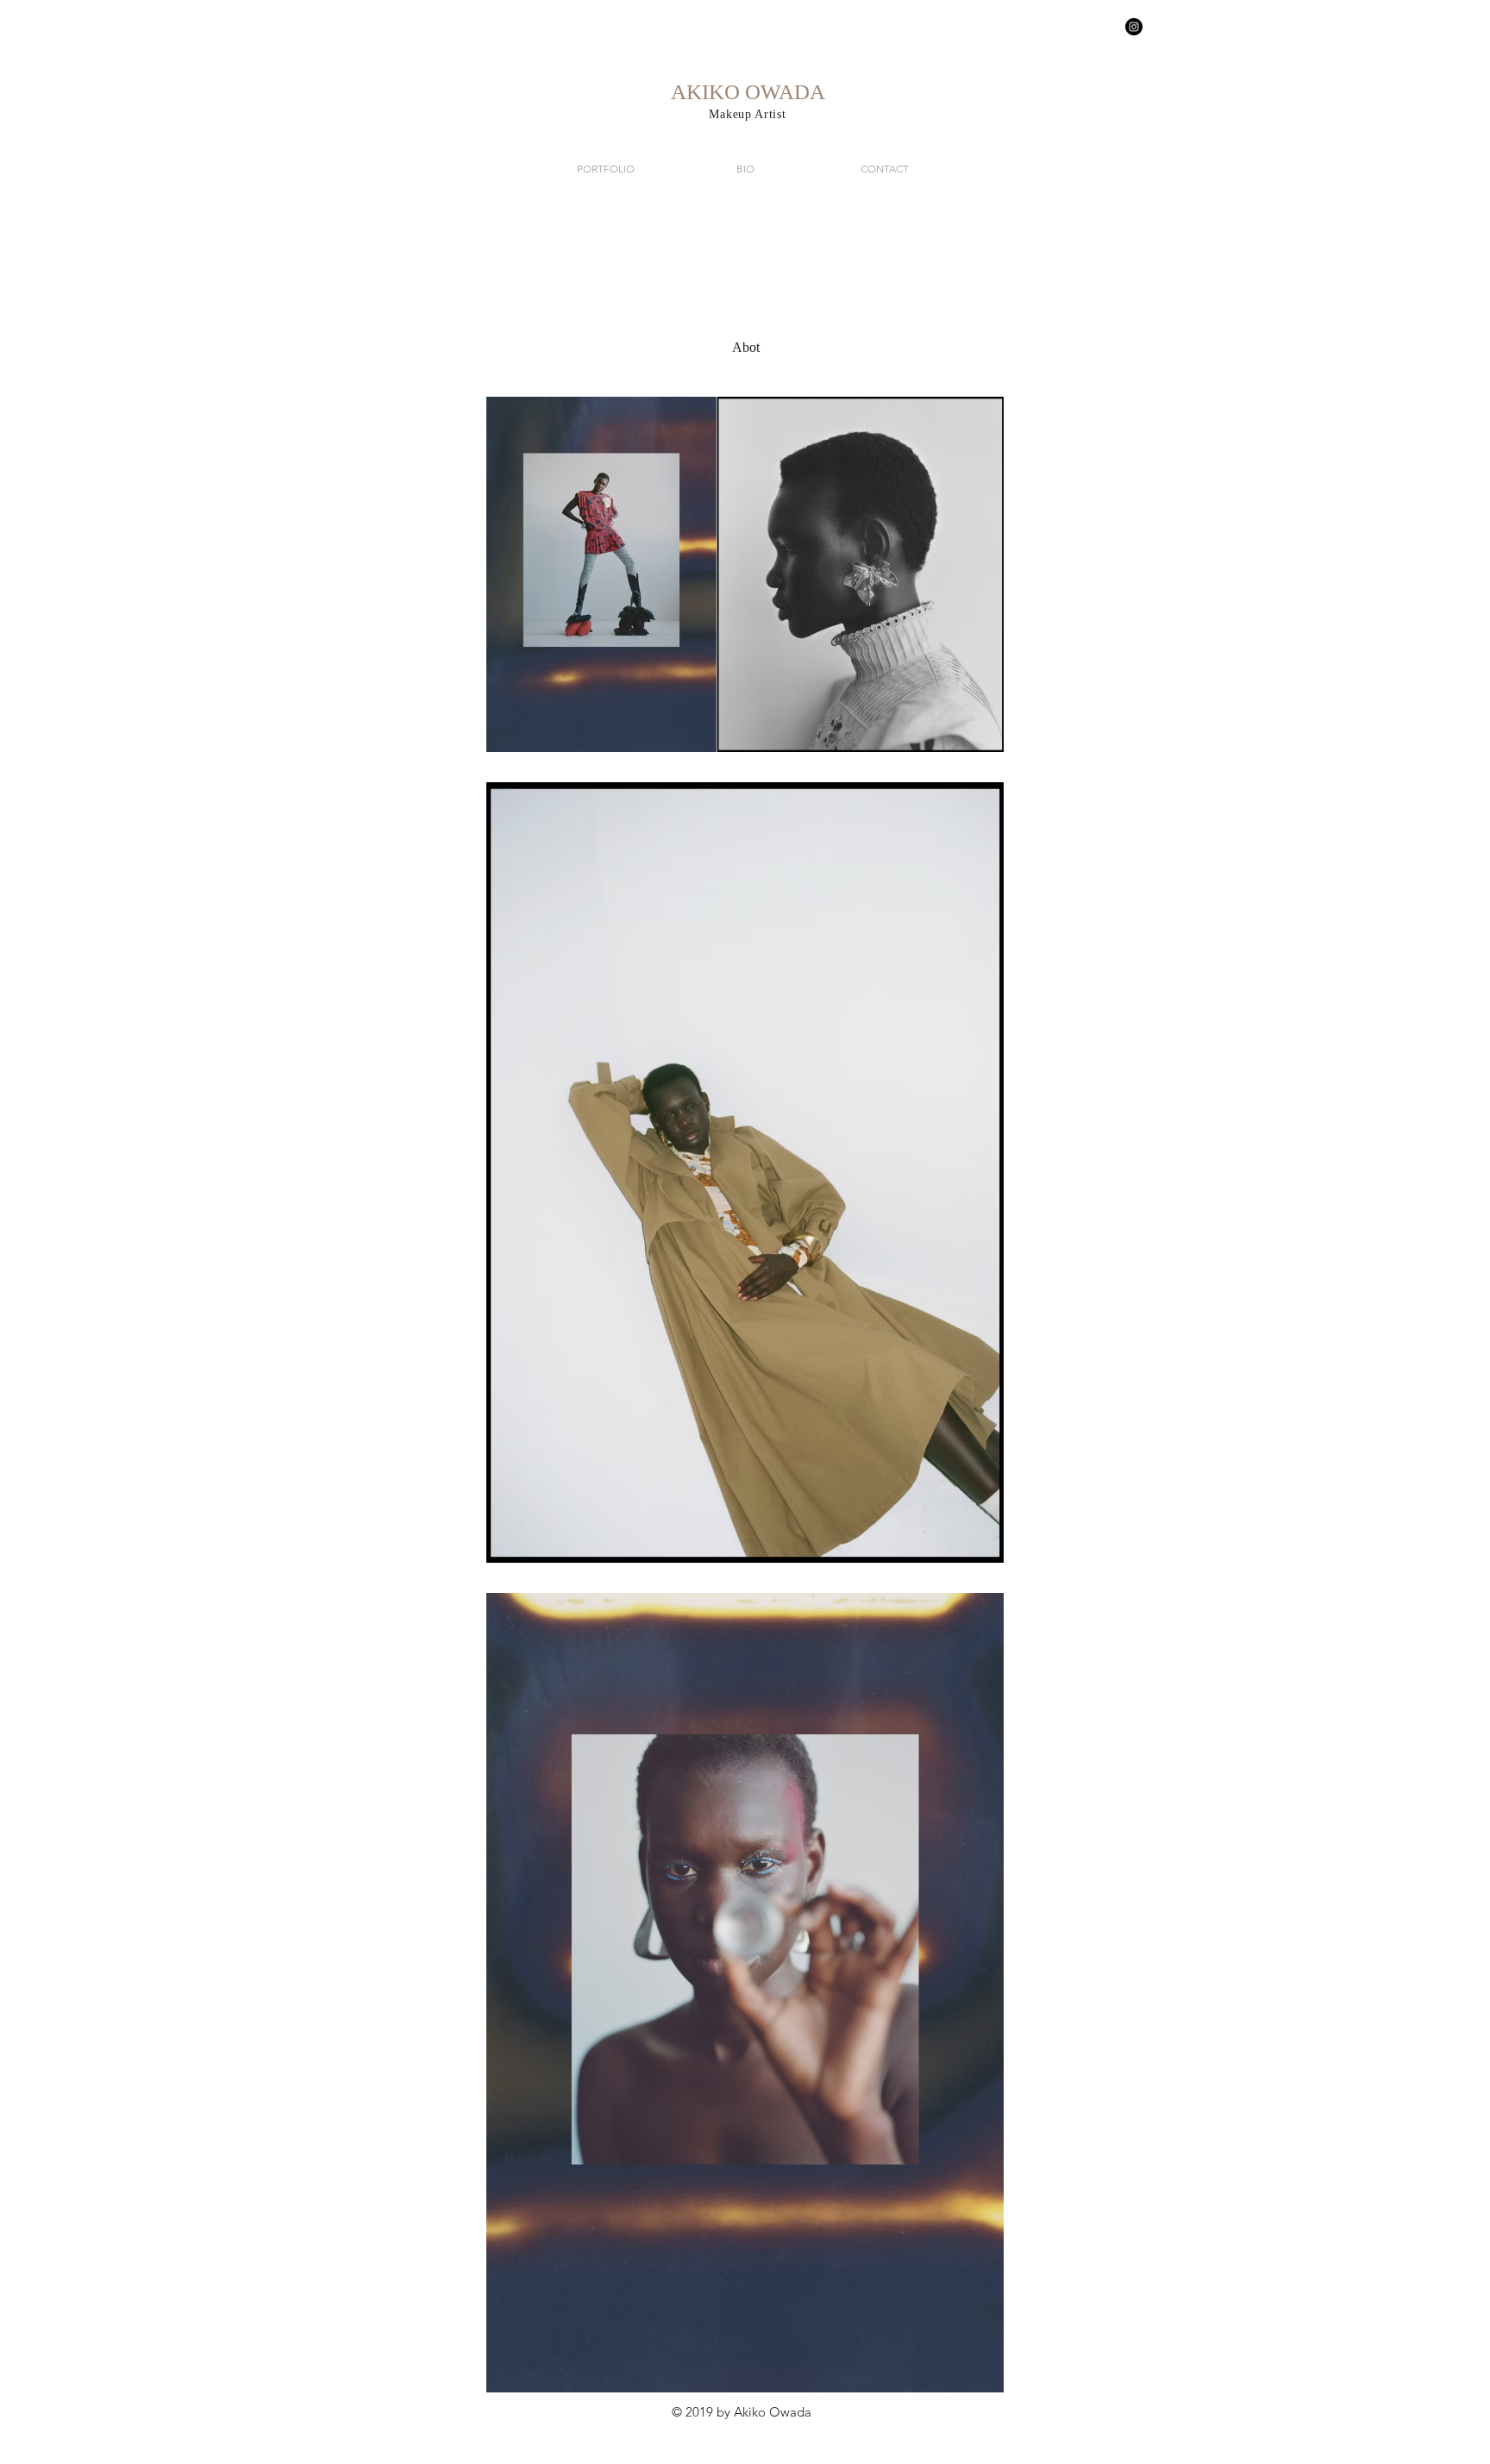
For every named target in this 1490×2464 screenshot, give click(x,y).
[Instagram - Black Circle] (1134, 27)
